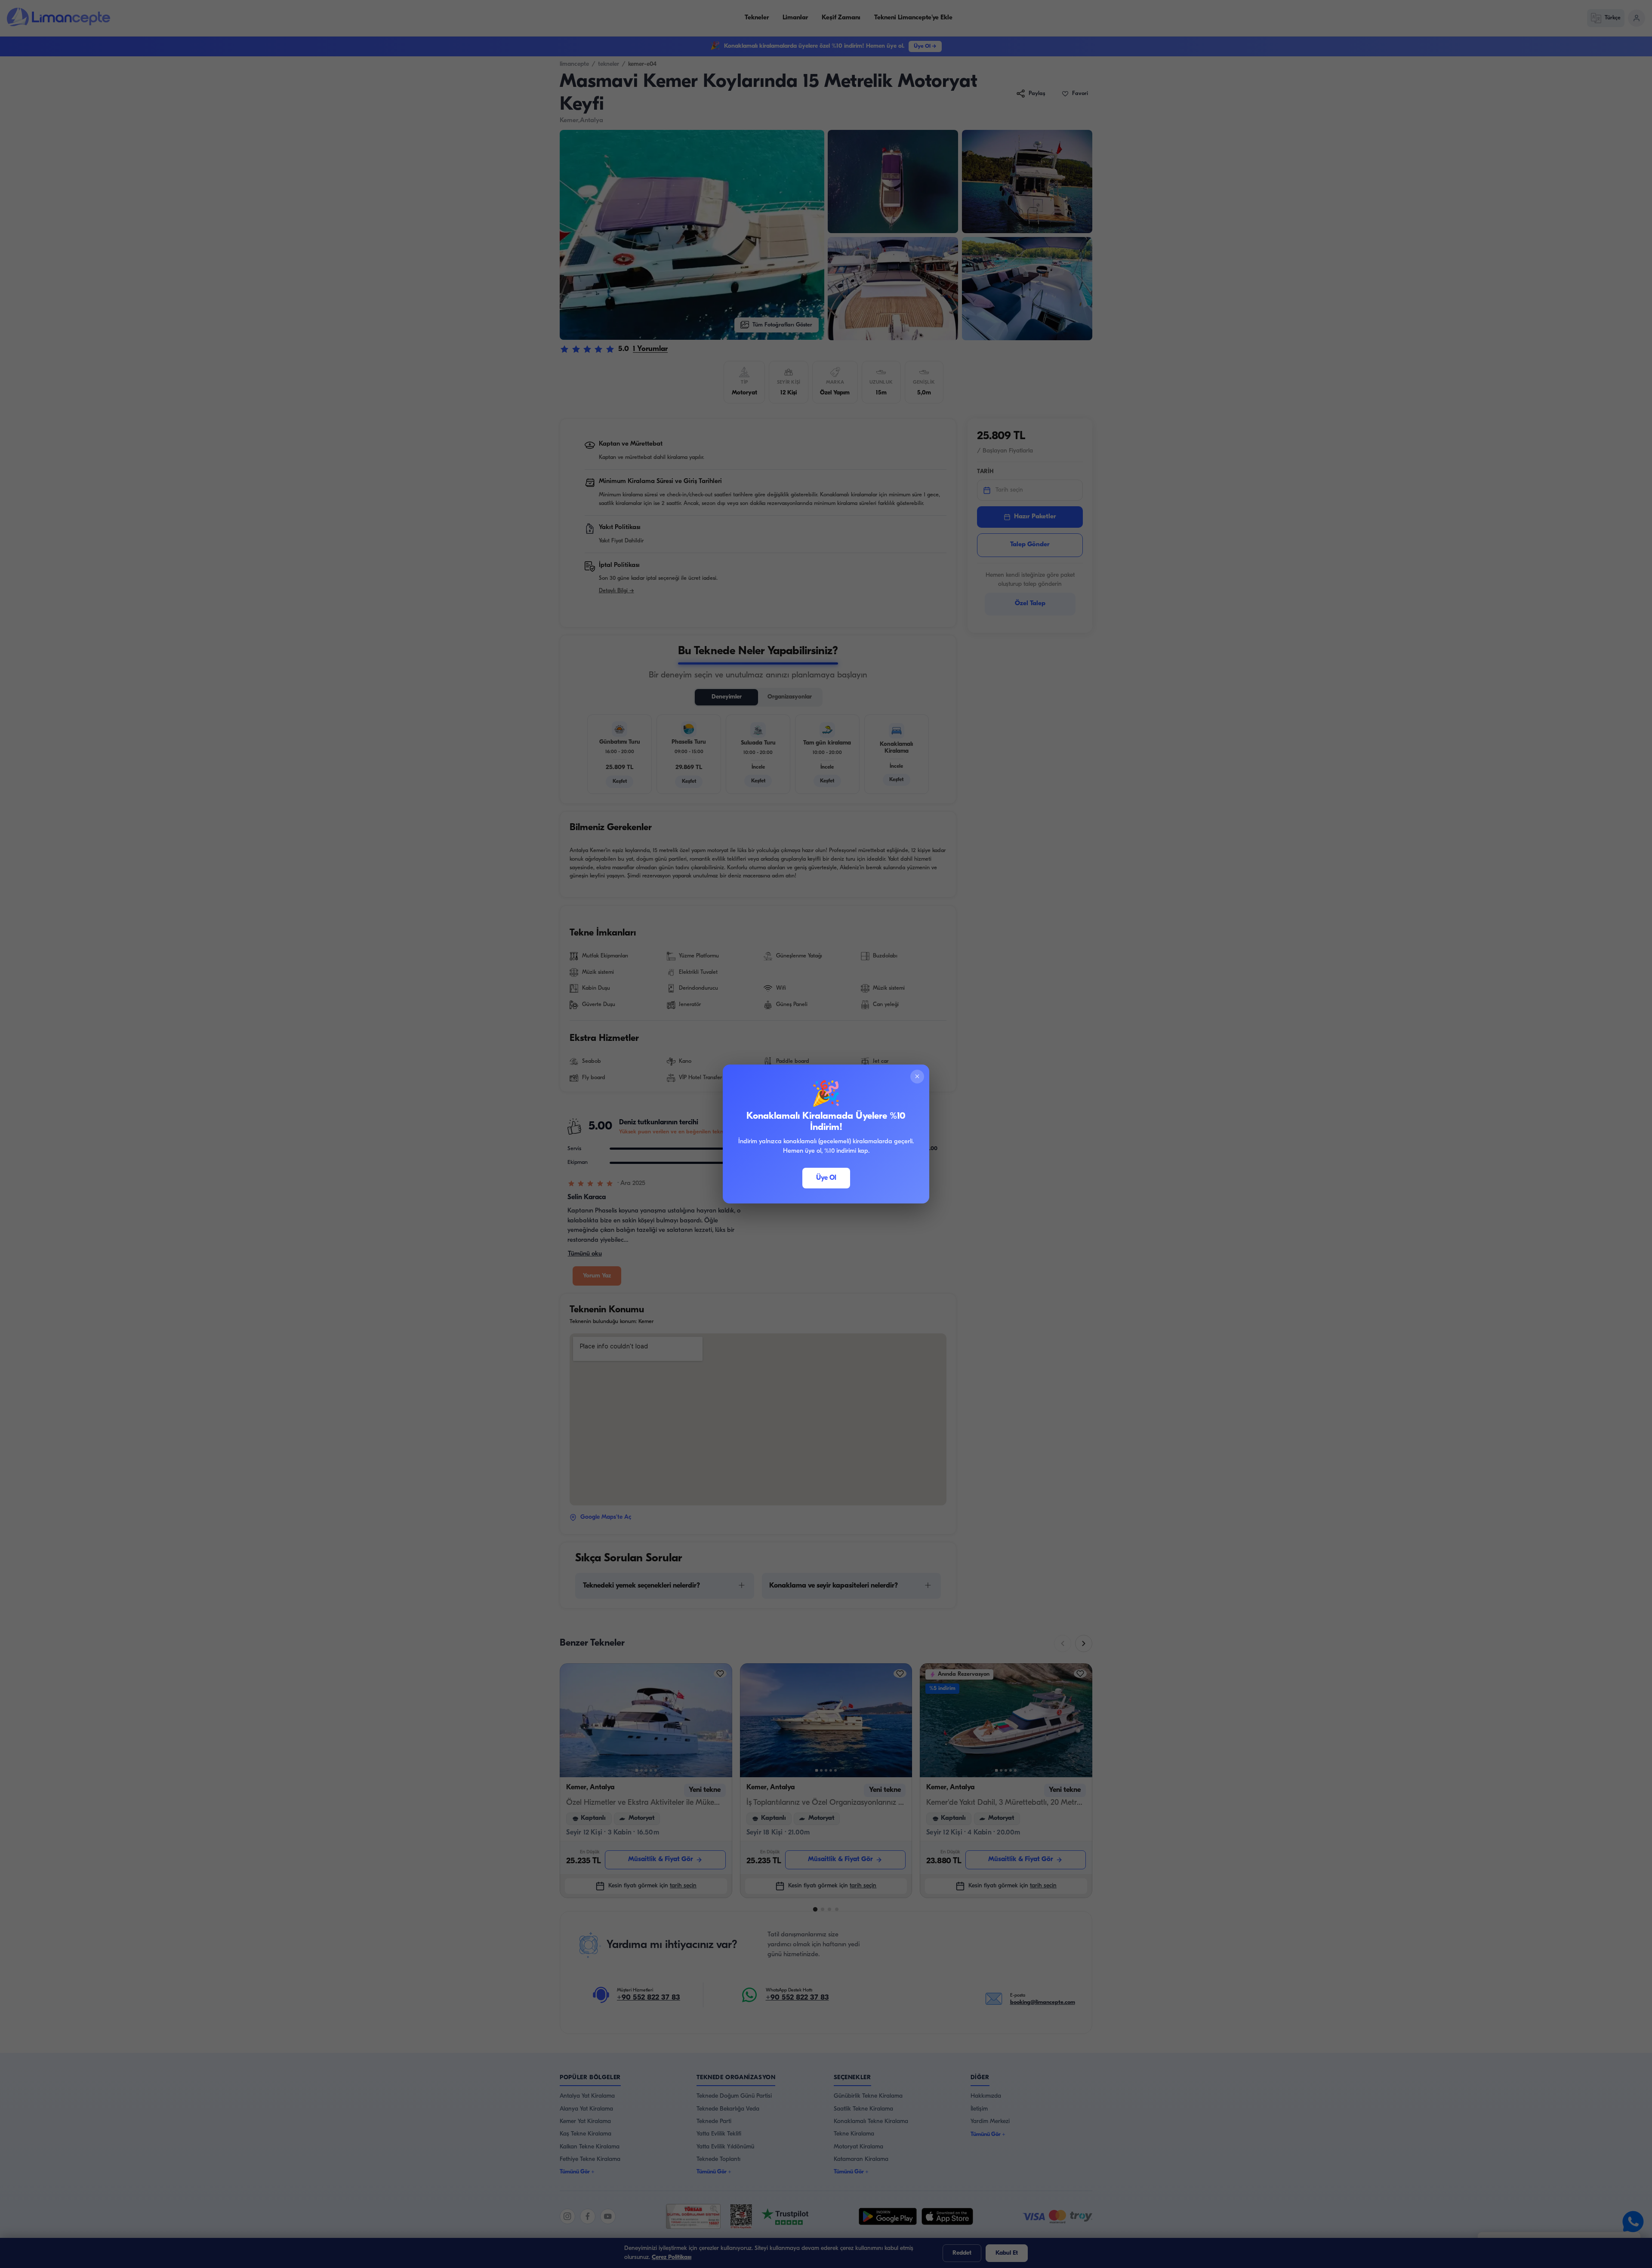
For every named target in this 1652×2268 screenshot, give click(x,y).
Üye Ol (826, 1178)
